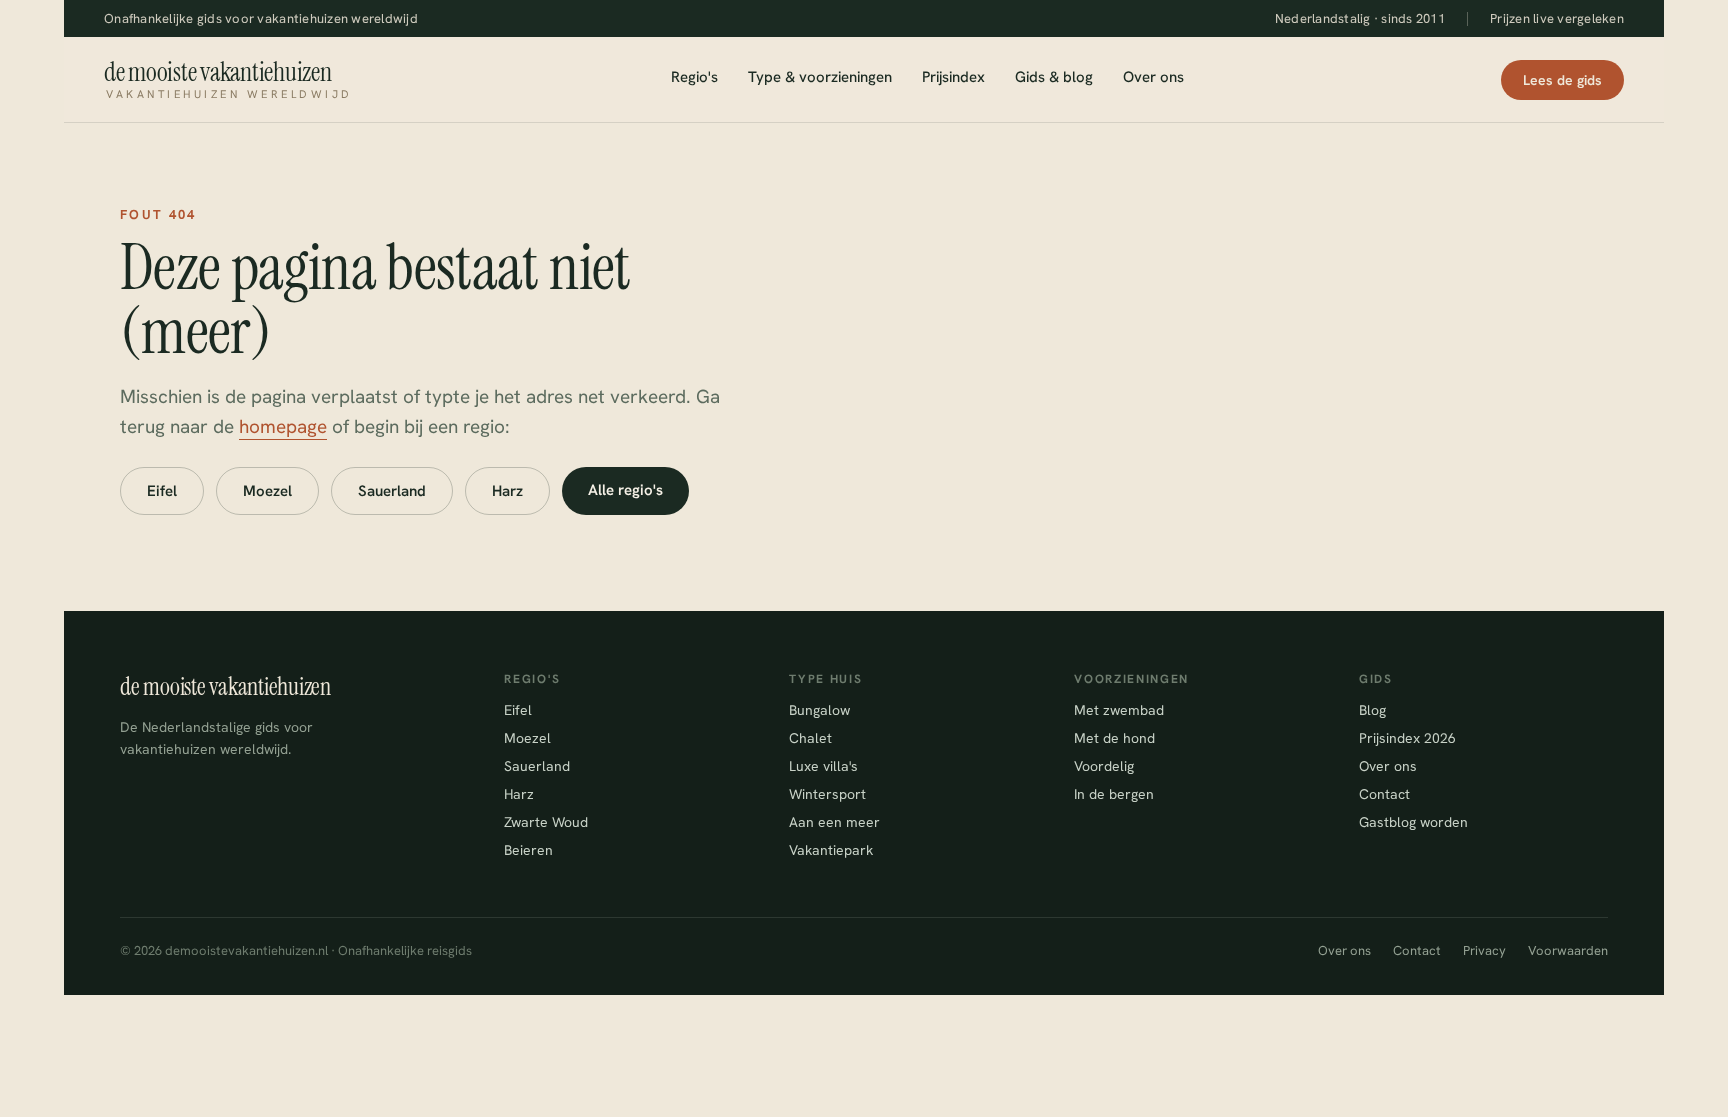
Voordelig (1104, 766)
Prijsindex (953, 77)
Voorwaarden (1568, 950)
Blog (1372, 710)
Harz (507, 491)
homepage (283, 426)
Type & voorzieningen (820, 77)
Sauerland (392, 491)
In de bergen (1114, 794)
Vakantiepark (831, 850)
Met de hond (1114, 738)
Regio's (694, 77)
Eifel (162, 491)
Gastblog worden (1413, 822)
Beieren (528, 850)
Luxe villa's (823, 766)
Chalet (810, 738)
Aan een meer (834, 822)
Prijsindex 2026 (1407, 738)
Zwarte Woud (546, 822)
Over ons (1153, 77)
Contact (1384, 794)
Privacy (1484, 950)
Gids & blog (1054, 77)
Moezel (267, 491)
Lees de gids (1562, 80)
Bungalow (819, 710)
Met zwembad (1119, 710)
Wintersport (827, 794)
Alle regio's (625, 490)
